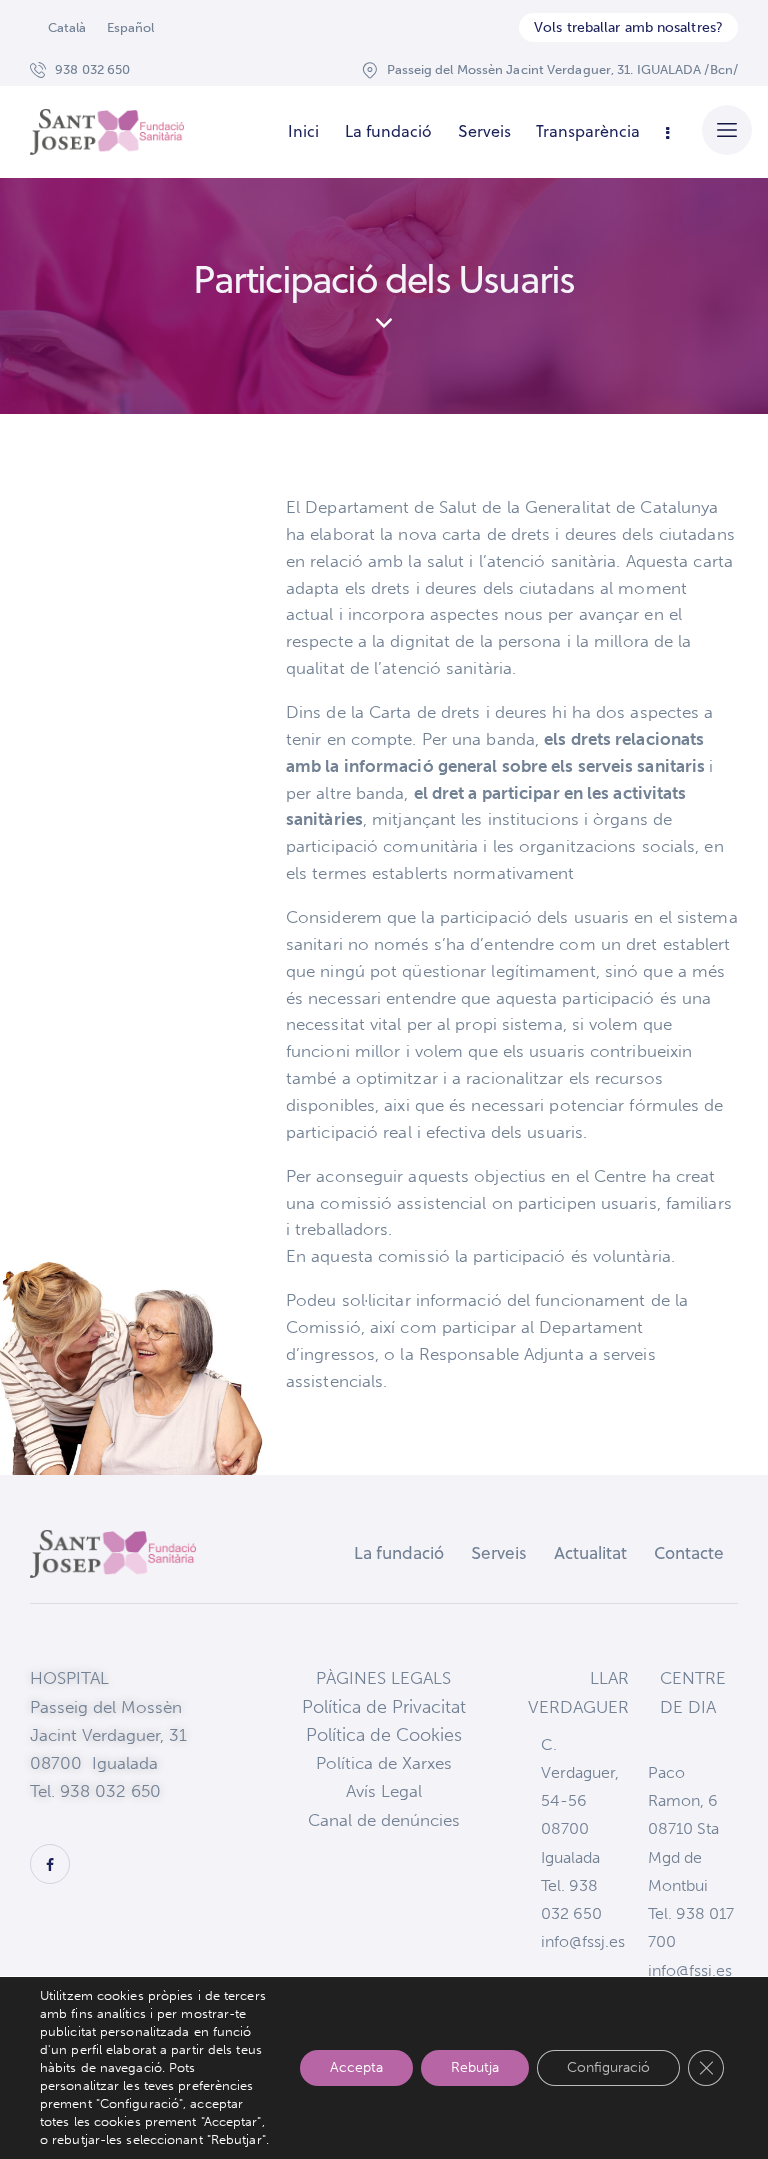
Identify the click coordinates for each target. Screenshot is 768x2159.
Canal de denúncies (384, 1820)
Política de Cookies (384, 1735)
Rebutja (475, 2067)
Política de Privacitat (384, 1707)
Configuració (608, 2067)
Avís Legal (384, 1791)
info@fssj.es (583, 1941)
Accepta (356, 2067)
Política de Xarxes (384, 1763)
